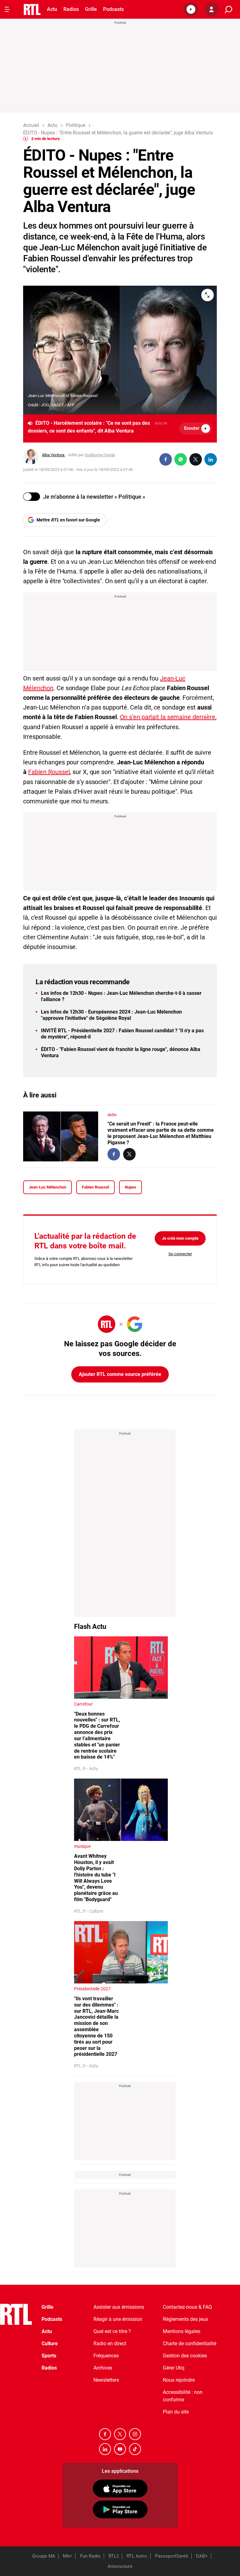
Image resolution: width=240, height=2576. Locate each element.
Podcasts (113, 9)
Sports (49, 2356)
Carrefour (83, 1704)
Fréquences (106, 2356)
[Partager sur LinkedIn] (211, 459)
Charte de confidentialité (190, 2344)
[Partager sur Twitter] (196, 459)
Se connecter (180, 1254)
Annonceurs (120, 2566)
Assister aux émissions (119, 2307)
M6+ (67, 2556)
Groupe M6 (44, 2556)
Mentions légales (182, 2331)
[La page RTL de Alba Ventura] (31, 457)
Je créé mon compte (180, 1238)
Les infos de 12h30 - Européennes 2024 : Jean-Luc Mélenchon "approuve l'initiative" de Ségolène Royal (111, 1015)
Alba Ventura (54, 455)
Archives (103, 2368)
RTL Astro (137, 2556)
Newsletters (106, 2380)
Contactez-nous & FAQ (187, 2307)
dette (112, 1115)
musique (82, 1846)
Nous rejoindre (179, 2380)
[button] (191, 9)
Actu (52, 9)
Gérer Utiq (174, 2368)
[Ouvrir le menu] (7, 9)
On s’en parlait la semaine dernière (168, 717)
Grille (91, 9)
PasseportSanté (172, 2556)
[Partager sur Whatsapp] (181, 459)
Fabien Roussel (49, 772)
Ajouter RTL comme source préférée (120, 1374)
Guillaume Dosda (100, 455)
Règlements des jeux (185, 2319)
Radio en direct (110, 2344)
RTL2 (114, 2556)
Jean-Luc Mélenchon (47, 1187)
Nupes (130, 1187)
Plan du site (176, 2412)
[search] (228, 10)
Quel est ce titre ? (112, 2331)
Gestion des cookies (185, 2356)
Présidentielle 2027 (92, 1989)
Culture (50, 2344)
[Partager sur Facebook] (166, 459)
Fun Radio (90, 2556)
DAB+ (202, 2556)
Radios (71, 9)
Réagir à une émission (118, 2319)
